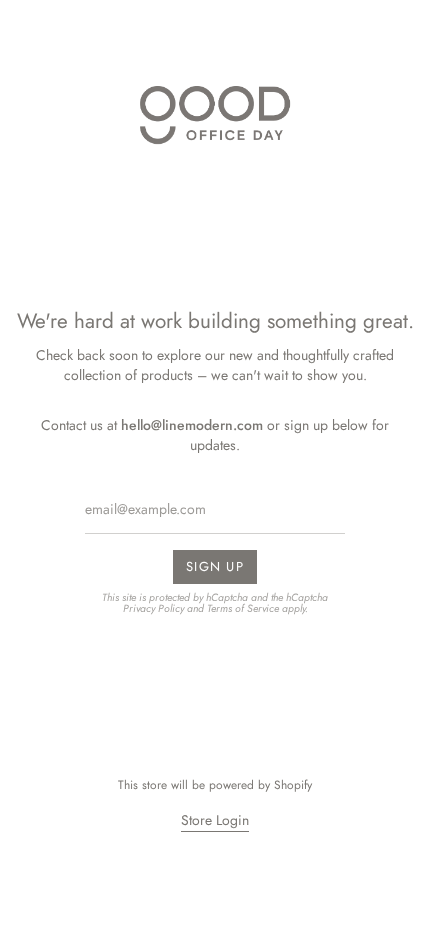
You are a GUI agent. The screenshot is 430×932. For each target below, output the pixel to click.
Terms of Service (243, 607)
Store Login (215, 820)
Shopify (293, 785)
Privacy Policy (153, 607)
